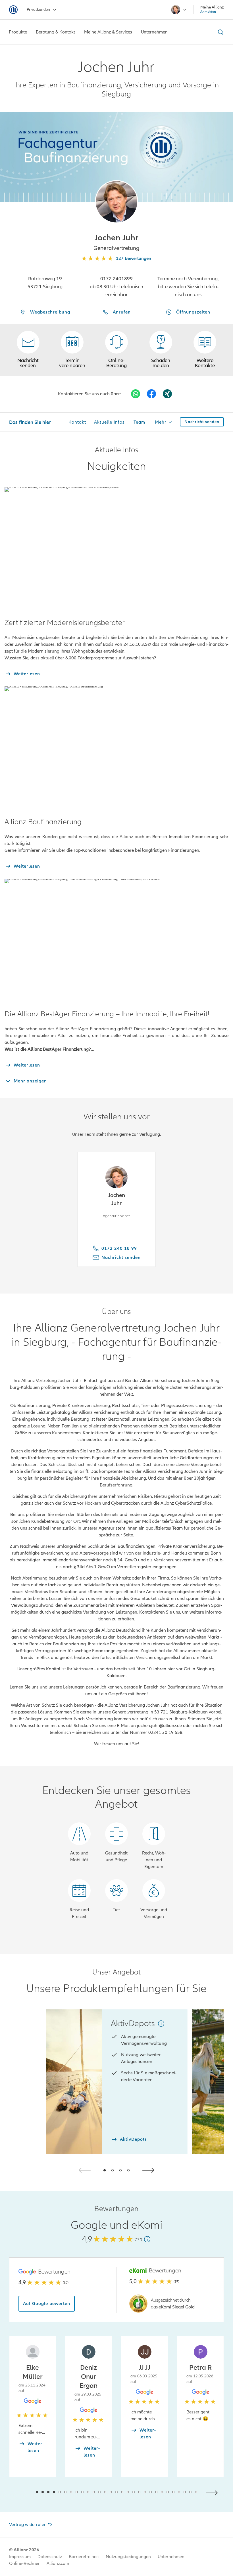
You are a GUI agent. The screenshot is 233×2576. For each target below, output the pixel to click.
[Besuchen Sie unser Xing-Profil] (167, 394)
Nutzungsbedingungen (128, 2557)
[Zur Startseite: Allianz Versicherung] (13, 10)
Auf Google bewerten (47, 2304)
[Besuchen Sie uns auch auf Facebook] (151, 394)
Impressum (20, 2557)
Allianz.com (58, 2564)
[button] (116, 202)
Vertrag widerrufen (28, 2525)
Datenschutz (50, 2557)
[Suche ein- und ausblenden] (220, 32)
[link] (116, 350)
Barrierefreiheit (84, 2557)
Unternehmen (171, 2557)
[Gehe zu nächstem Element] (213, 2492)
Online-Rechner (24, 2564)
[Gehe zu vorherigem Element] (20, 2492)
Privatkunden (38, 10)
